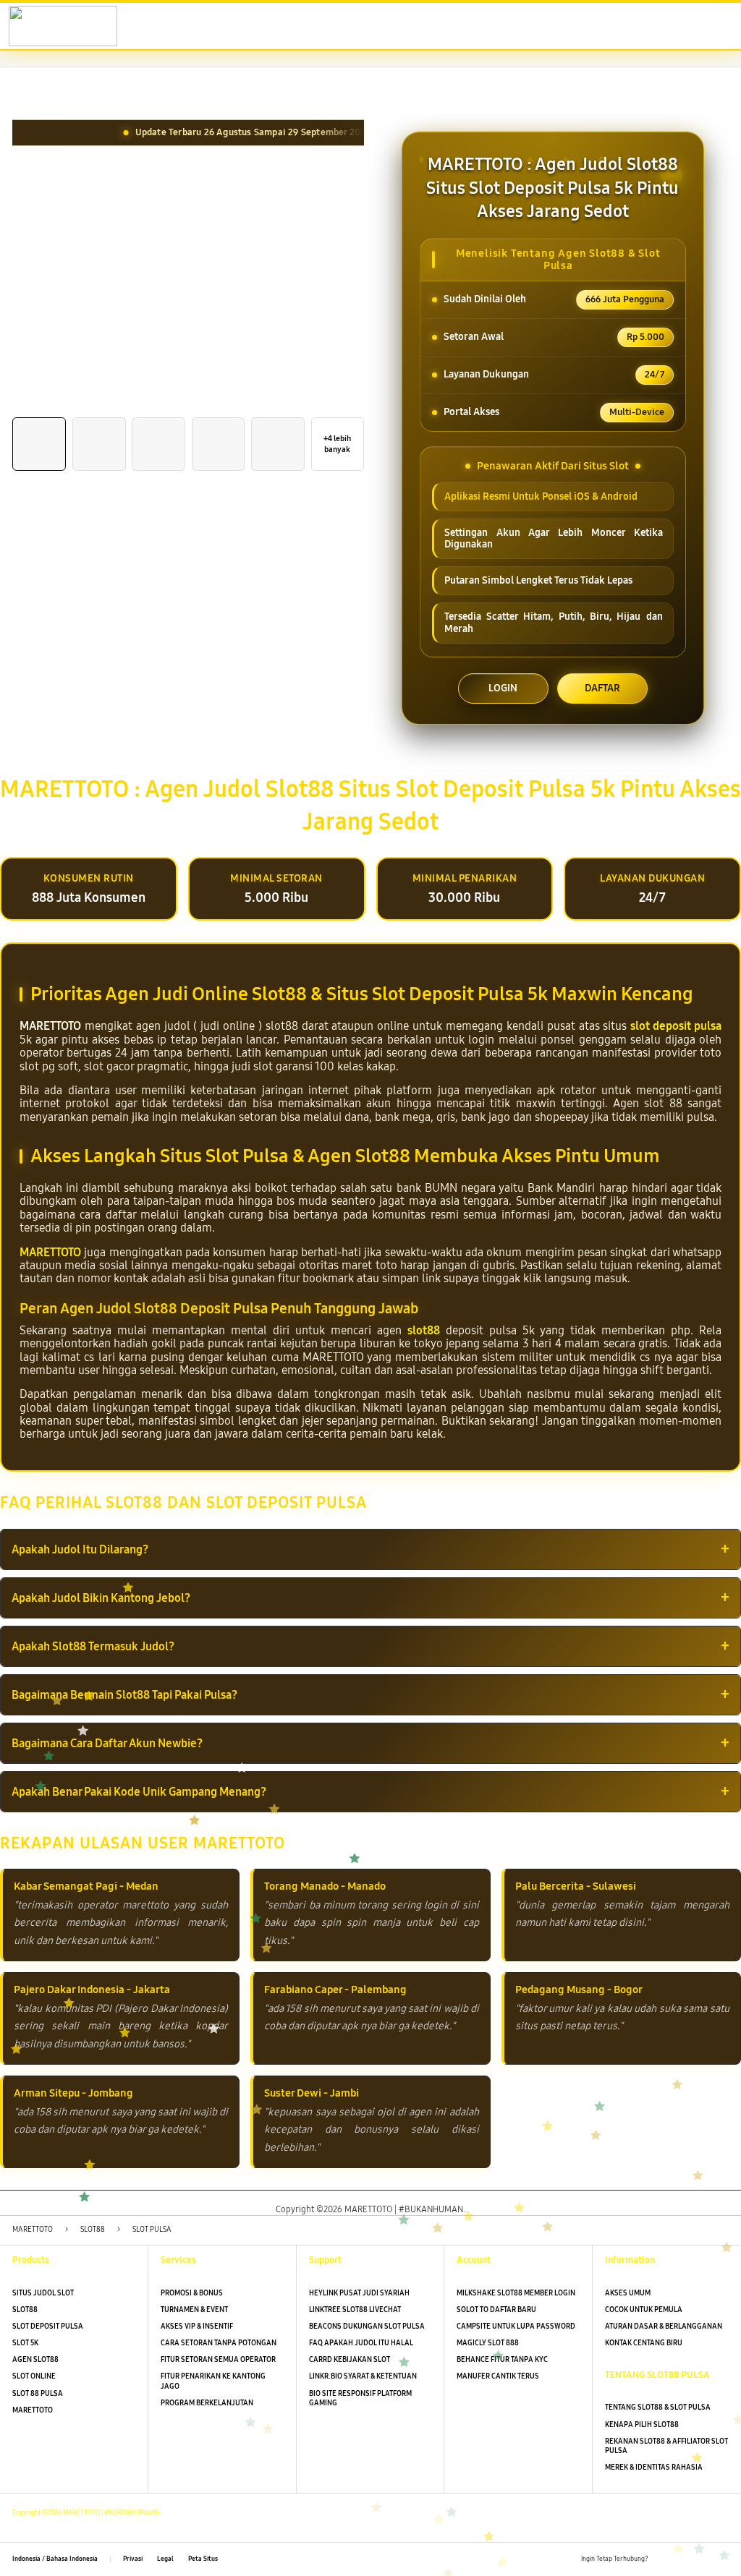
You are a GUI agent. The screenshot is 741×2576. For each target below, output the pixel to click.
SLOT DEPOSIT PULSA (48, 2326)
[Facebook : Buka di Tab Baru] (662, 2560)
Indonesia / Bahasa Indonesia (55, 2559)
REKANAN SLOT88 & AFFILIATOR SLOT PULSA (666, 2446)
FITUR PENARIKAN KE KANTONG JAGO (213, 2381)
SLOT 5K (25, 2343)
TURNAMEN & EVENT (194, 2310)
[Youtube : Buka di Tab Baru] (723, 2560)
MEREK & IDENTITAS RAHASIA (654, 2468)
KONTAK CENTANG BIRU (644, 2343)
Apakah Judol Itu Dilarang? (80, 1549)
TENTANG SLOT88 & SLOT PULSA (658, 2407)
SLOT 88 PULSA (38, 2394)
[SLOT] (44, 26)
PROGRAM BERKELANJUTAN (207, 2403)
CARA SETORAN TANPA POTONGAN (219, 2343)
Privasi (133, 2559)
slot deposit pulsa (676, 1026)
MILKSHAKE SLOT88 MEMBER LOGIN (516, 2293)
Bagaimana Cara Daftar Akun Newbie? (107, 1743)
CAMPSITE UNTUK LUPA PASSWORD (516, 2326)
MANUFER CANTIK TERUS (498, 2376)
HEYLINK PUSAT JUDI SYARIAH (359, 2293)
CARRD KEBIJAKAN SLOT (350, 2360)
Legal (165, 2559)
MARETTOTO (50, 1252)
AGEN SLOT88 (35, 2360)
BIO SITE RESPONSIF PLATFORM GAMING (360, 2398)
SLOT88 (25, 2310)
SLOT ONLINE (34, 2376)
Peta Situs (203, 2559)
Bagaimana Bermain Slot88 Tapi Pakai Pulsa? (124, 1695)
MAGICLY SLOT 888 (488, 2343)
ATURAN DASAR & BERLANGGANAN (664, 2326)
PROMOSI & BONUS (192, 2293)
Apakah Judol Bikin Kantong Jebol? (101, 1598)
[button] (657, 27)
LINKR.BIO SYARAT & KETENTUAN (363, 2376)
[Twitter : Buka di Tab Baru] (682, 2560)
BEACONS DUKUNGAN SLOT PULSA (367, 2326)
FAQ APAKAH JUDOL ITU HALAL (361, 2343)
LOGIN (503, 688)
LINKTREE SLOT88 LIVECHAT (355, 2310)
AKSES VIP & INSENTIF (197, 2326)
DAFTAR (602, 688)
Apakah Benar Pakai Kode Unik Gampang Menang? (139, 1792)
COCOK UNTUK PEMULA (644, 2310)
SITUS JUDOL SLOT (43, 2293)
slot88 (424, 1330)
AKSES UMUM (628, 2293)
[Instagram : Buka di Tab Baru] (702, 2560)
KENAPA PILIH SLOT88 (642, 2425)
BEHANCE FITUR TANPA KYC (502, 2360)
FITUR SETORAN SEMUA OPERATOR (218, 2360)
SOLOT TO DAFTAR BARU (496, 2310)
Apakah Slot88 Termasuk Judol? (93, 1646)
